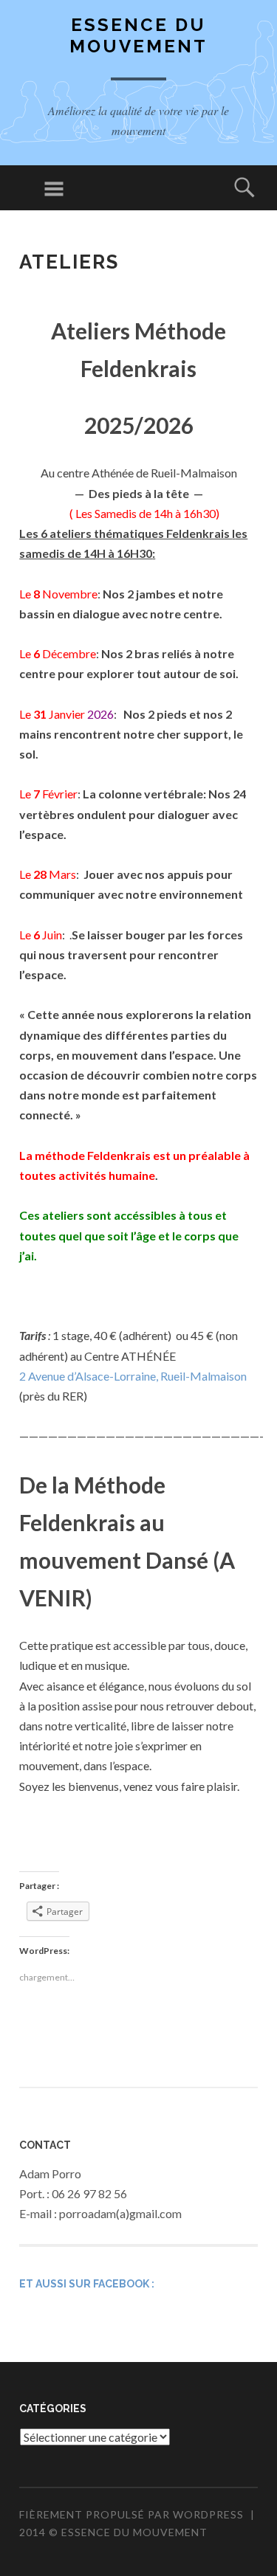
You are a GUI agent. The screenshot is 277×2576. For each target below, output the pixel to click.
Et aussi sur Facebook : (87, 2284)
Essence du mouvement (138, 35)
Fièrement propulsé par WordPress (131, 2514)
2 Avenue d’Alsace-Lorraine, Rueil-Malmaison (133, 1376)
